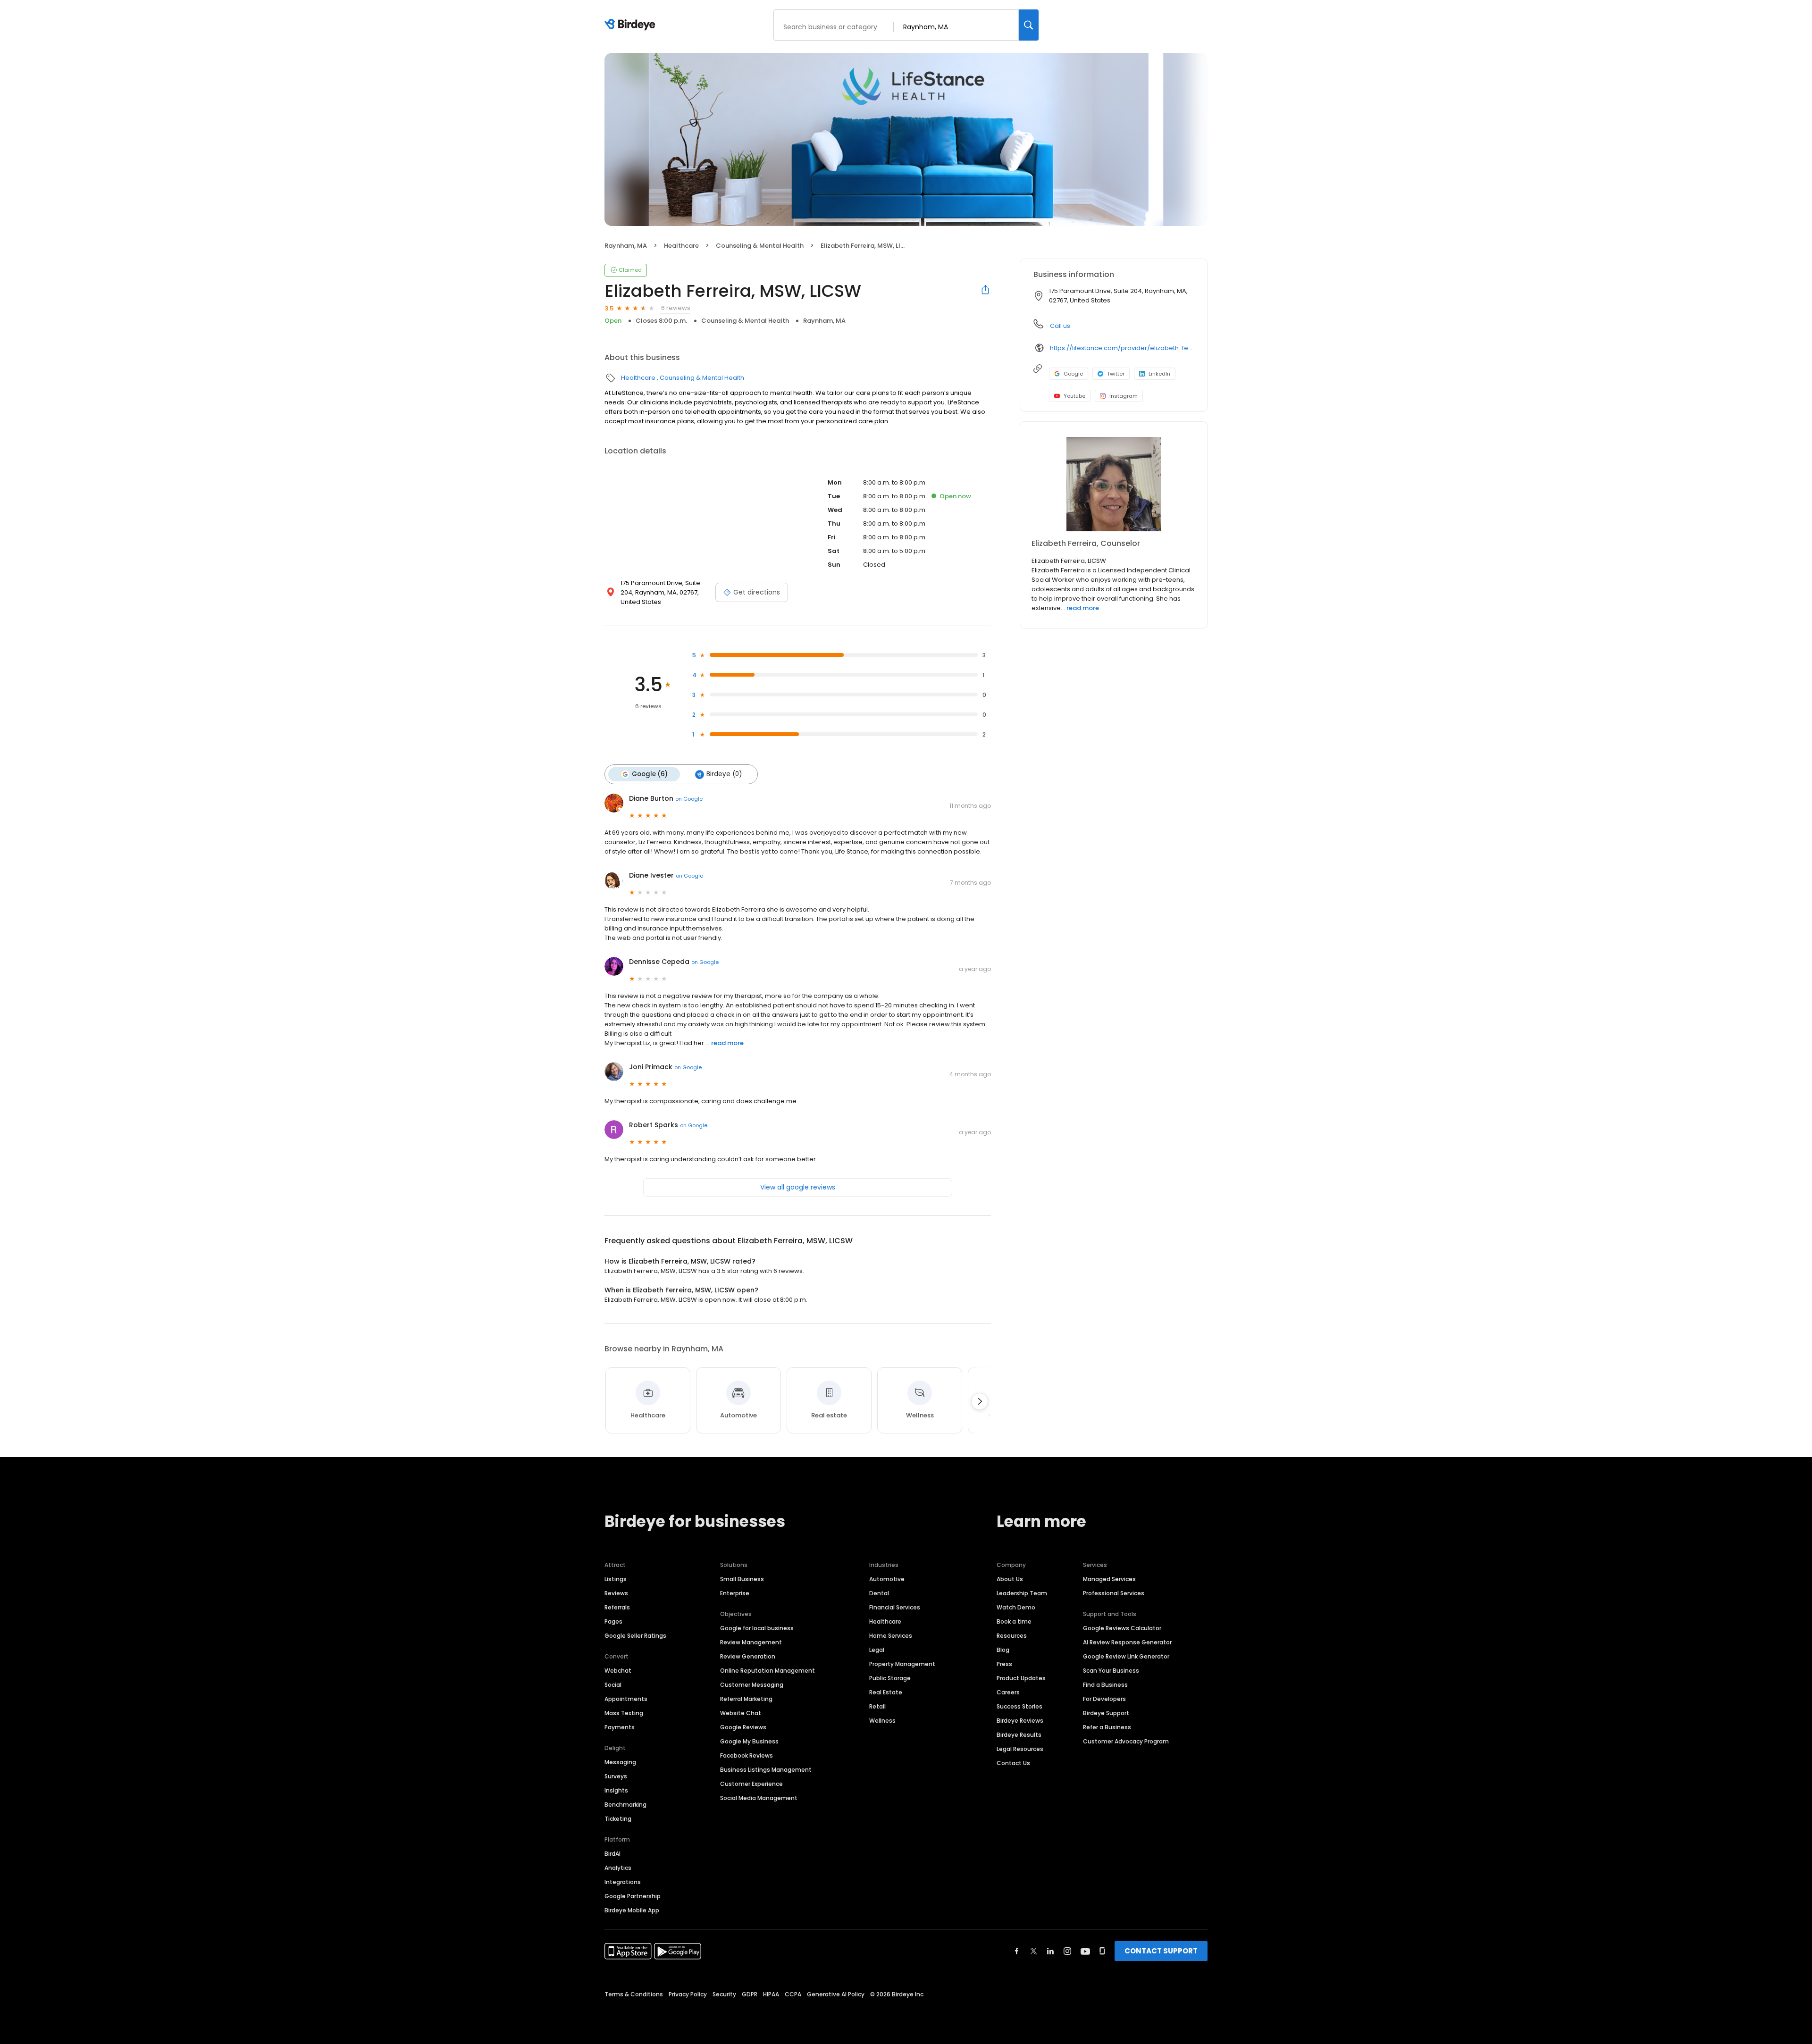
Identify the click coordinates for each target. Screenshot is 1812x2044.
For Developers (1104, 1699)
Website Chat (741, 1713)
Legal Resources (1020, 1749)
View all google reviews (798, 1187)
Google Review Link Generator (1126, 1656)
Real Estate (886, 1692)
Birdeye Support (1106, 1713)
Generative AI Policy (836, 1994)
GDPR (750, 1994)
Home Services (891, 1636)
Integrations (623, 1882)
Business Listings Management (766, 1770)
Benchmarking (625, 1805)
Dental (879, 1593)
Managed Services (1109, 1579)
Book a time (1014, 1621)
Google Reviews (743, 1727)
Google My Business (749, 1741)
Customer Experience (751, 1784)
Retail (877, 1706)
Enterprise (735, 1593)
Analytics (618, 1868)
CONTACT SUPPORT (1161, 1951)
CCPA (793, 1994)
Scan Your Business (1111, 1671)
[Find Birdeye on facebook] (1017, 1951)
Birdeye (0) (724, 774)
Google (1073, 374)
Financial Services (895, 1607)
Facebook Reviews (747, 1755)
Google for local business (757, 1628)
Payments (620, 1727)
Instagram (1124, 396)
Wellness (882, 1721)
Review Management (751, 1642)
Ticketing (618, 1819)
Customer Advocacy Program (1126, 1741)
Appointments (626, 1699)
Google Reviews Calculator (1122, 1628)
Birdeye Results (1019, 1735)
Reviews (616, 1593)
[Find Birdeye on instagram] (1067, 1951)
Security (724, 1994)
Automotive (887, 1579)
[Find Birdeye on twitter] (1034, 1951)
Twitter (1116, 374)
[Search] (1029, 25)
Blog (1003, 1650)
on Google (689, 799)
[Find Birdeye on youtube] (1085, 1951)
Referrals (617, 1607)
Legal (877, 1650)
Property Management (902, 1664)
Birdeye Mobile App (632, 1910)
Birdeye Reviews (1020, 1721)
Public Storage (890, 1678)
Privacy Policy (688, 1994)
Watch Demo (1016, 1607)
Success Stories (1019, 1706)
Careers (1008, 1692)
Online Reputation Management (768, 1671)
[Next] (980, 1401)
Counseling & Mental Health (760, 246)
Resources (1012, 1636)
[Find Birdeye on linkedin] (1050, 1951)
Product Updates (1021, 1678)
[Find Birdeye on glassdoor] (1102, 1951)
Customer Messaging (752, 1685)
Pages (613, 1621)
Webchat (618, 1671)
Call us (1060, 326)
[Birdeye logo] (632, 25)
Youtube (1074, 396)
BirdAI (612, 1854)
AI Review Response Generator (1127, 1642)
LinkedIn (1159, 374)
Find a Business (1105, 1685)
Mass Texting (624, 1713)
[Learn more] (1114, 484)
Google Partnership (633, 1896)
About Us (1010, 1579)
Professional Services (1114, 1593)
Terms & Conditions (634, 1994)
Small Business (742, 1579)
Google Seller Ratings (635, 1636)
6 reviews (676, 308)
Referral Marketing (746, 1699)
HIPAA (771, 1994)
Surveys (616, 1776)
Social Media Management (759, 1798)
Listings (616, 1579)
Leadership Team (1022, 1593)
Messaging (620, 1762)
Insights (616, 1790)
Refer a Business (1107, 1727)
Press (1004, 1664)
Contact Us (1013, 1763)
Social (613, 1685)
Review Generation (748, 1656)
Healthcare (681, 246)
